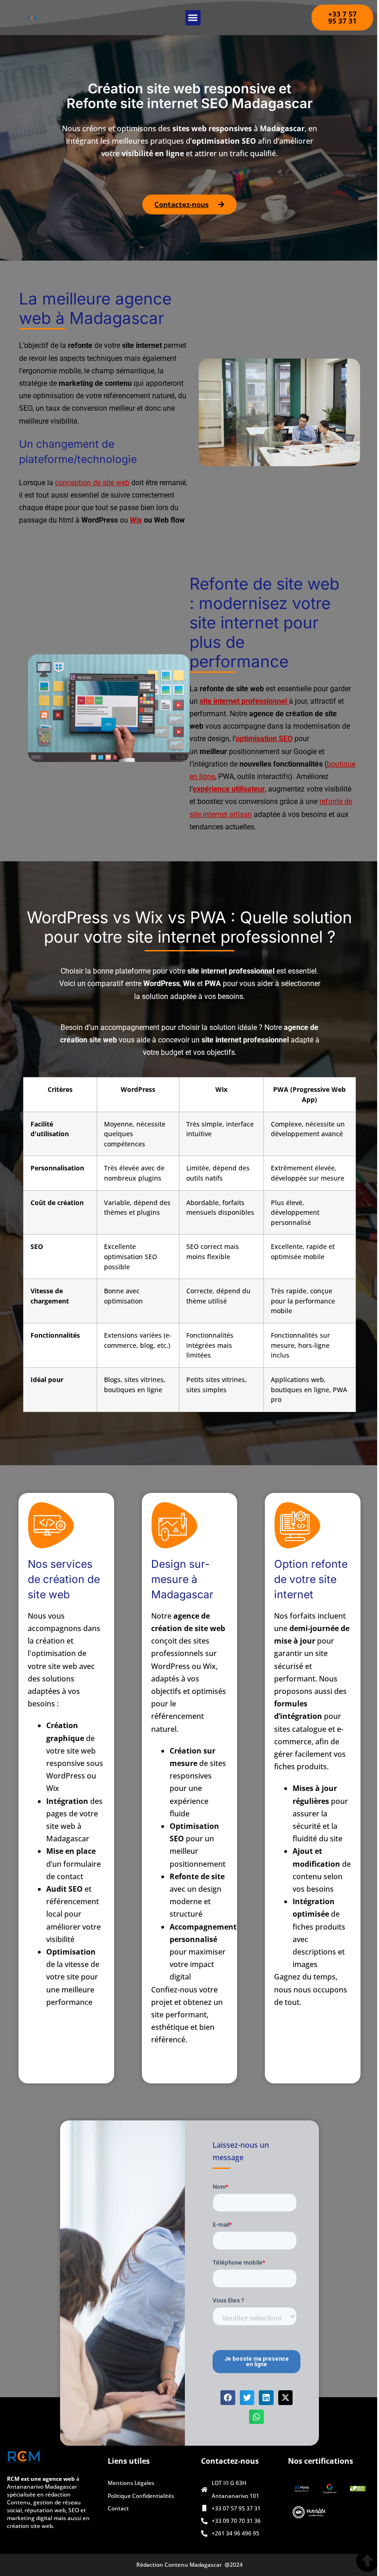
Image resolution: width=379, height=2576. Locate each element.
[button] (193, 18)
